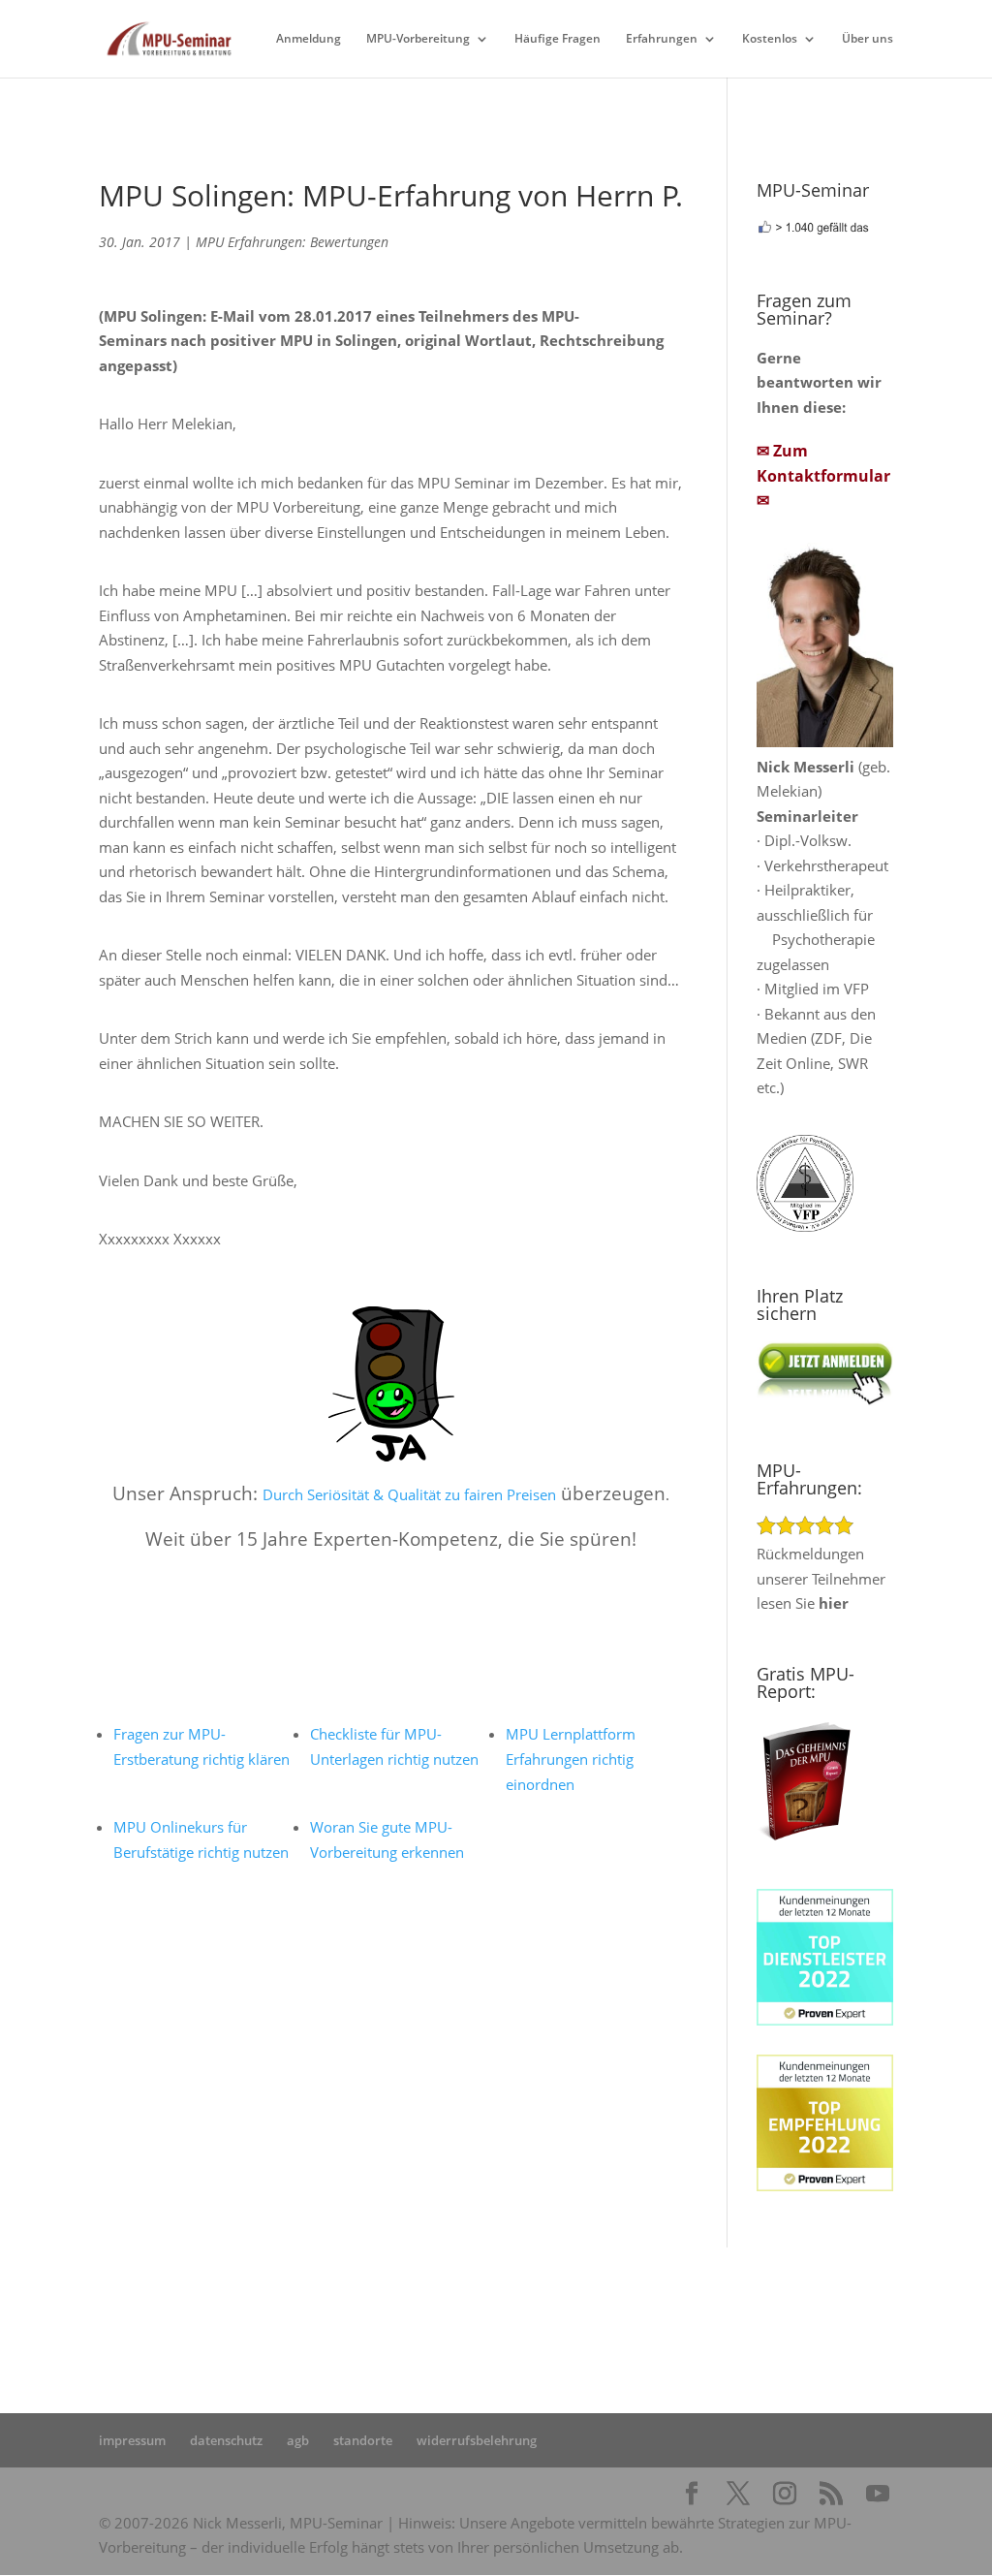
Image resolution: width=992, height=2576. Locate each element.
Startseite (339, 2307)
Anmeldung (309, 39)
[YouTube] (878, 2495)
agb (298, 2440)
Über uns (868, 39)
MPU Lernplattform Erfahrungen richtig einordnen (571, 1759)
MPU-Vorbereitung (418, 39)
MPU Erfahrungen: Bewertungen (292, 242)
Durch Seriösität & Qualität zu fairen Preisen (409, 1494)
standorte (363, 2440)
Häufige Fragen (558, 39)
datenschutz (226, 2440)
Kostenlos (770, 39)
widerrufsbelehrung (477, 2440)
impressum (132, 2440)
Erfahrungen (662, 39)
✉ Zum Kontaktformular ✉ (823, 475)
